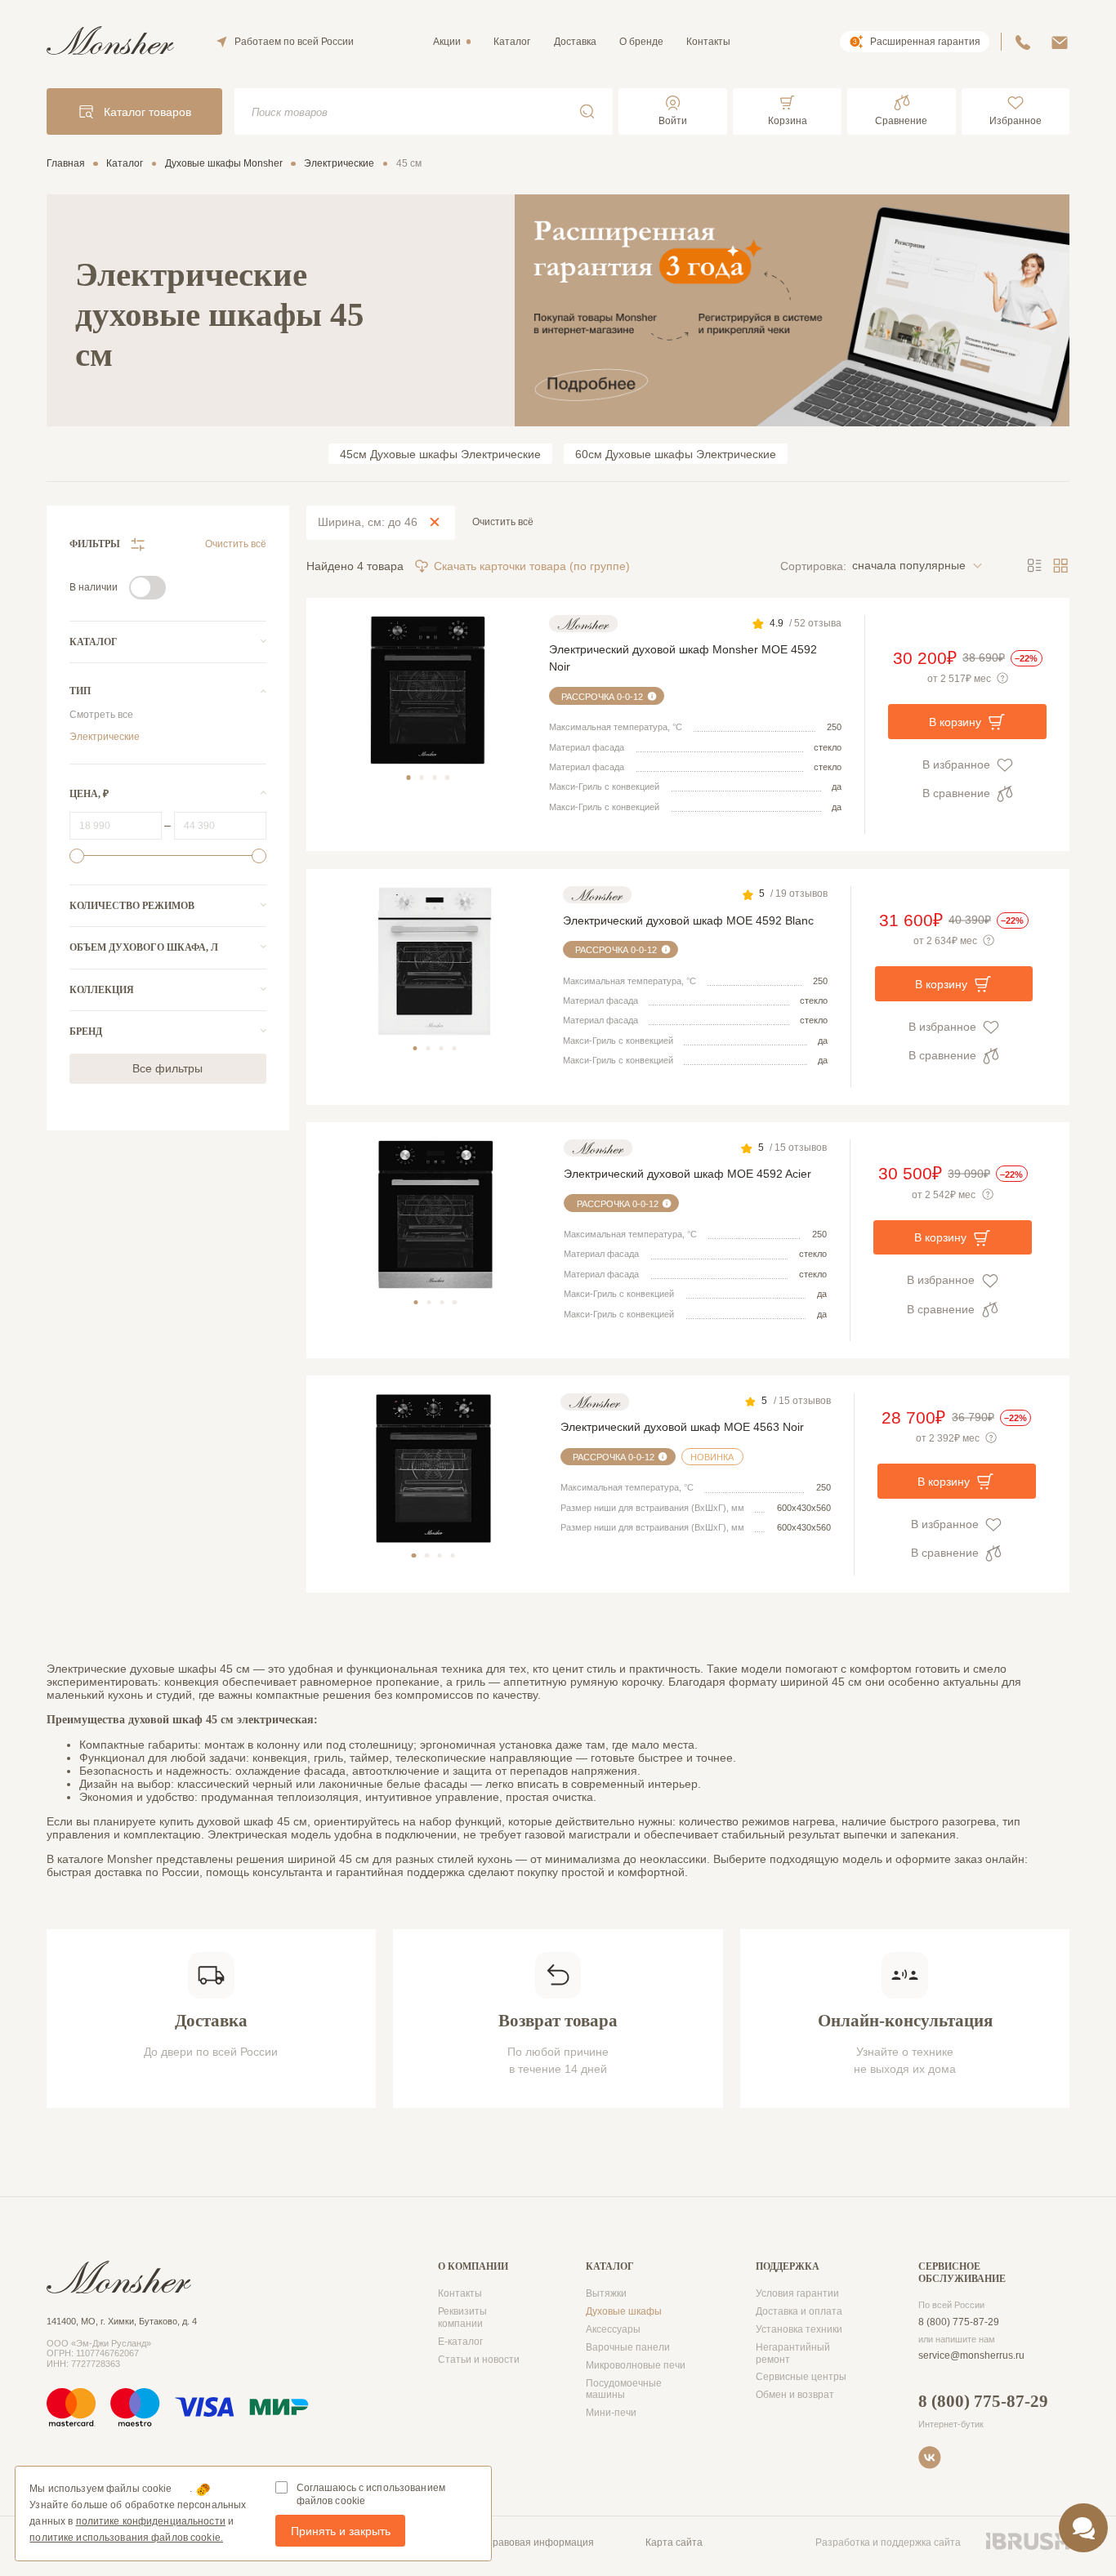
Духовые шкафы (624, 2311)
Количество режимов (132, 906)
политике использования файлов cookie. (126, 2538)
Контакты (708, 42)
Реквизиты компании (462, 2318)
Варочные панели (628, 2347)
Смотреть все (101, 715)
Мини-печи (611, 2413)
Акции (447, 42)
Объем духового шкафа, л (144, 947)
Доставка (575, 42)
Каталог (512, 42)
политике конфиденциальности (151, 2521)
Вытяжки (606, 2293)
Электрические (105, 737)
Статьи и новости (479, 2360)
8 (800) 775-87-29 (959, 2322)
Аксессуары (613, 2329)
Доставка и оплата (799, 2311)
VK (930, 2458)
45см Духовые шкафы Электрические (440, 454)
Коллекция (102, 990)
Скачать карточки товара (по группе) (532, 566)
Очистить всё (236, 544)
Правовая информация (540, 2543)
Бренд (86, 1032)
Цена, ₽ (89, 794)
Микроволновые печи (636, 2365)
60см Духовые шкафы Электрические (676, 454)
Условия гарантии (797, 2293)
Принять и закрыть (341, 2531)
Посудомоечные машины (624, 2389)
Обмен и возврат (795, 2395)
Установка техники (799, 2329)
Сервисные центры (801, 2377)
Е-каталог (460, 2342)
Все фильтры (167, 1068)
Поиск (587, 111)
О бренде (641, 42)
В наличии (94, 587)
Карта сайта (674, 2543)
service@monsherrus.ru (971, 2355)
